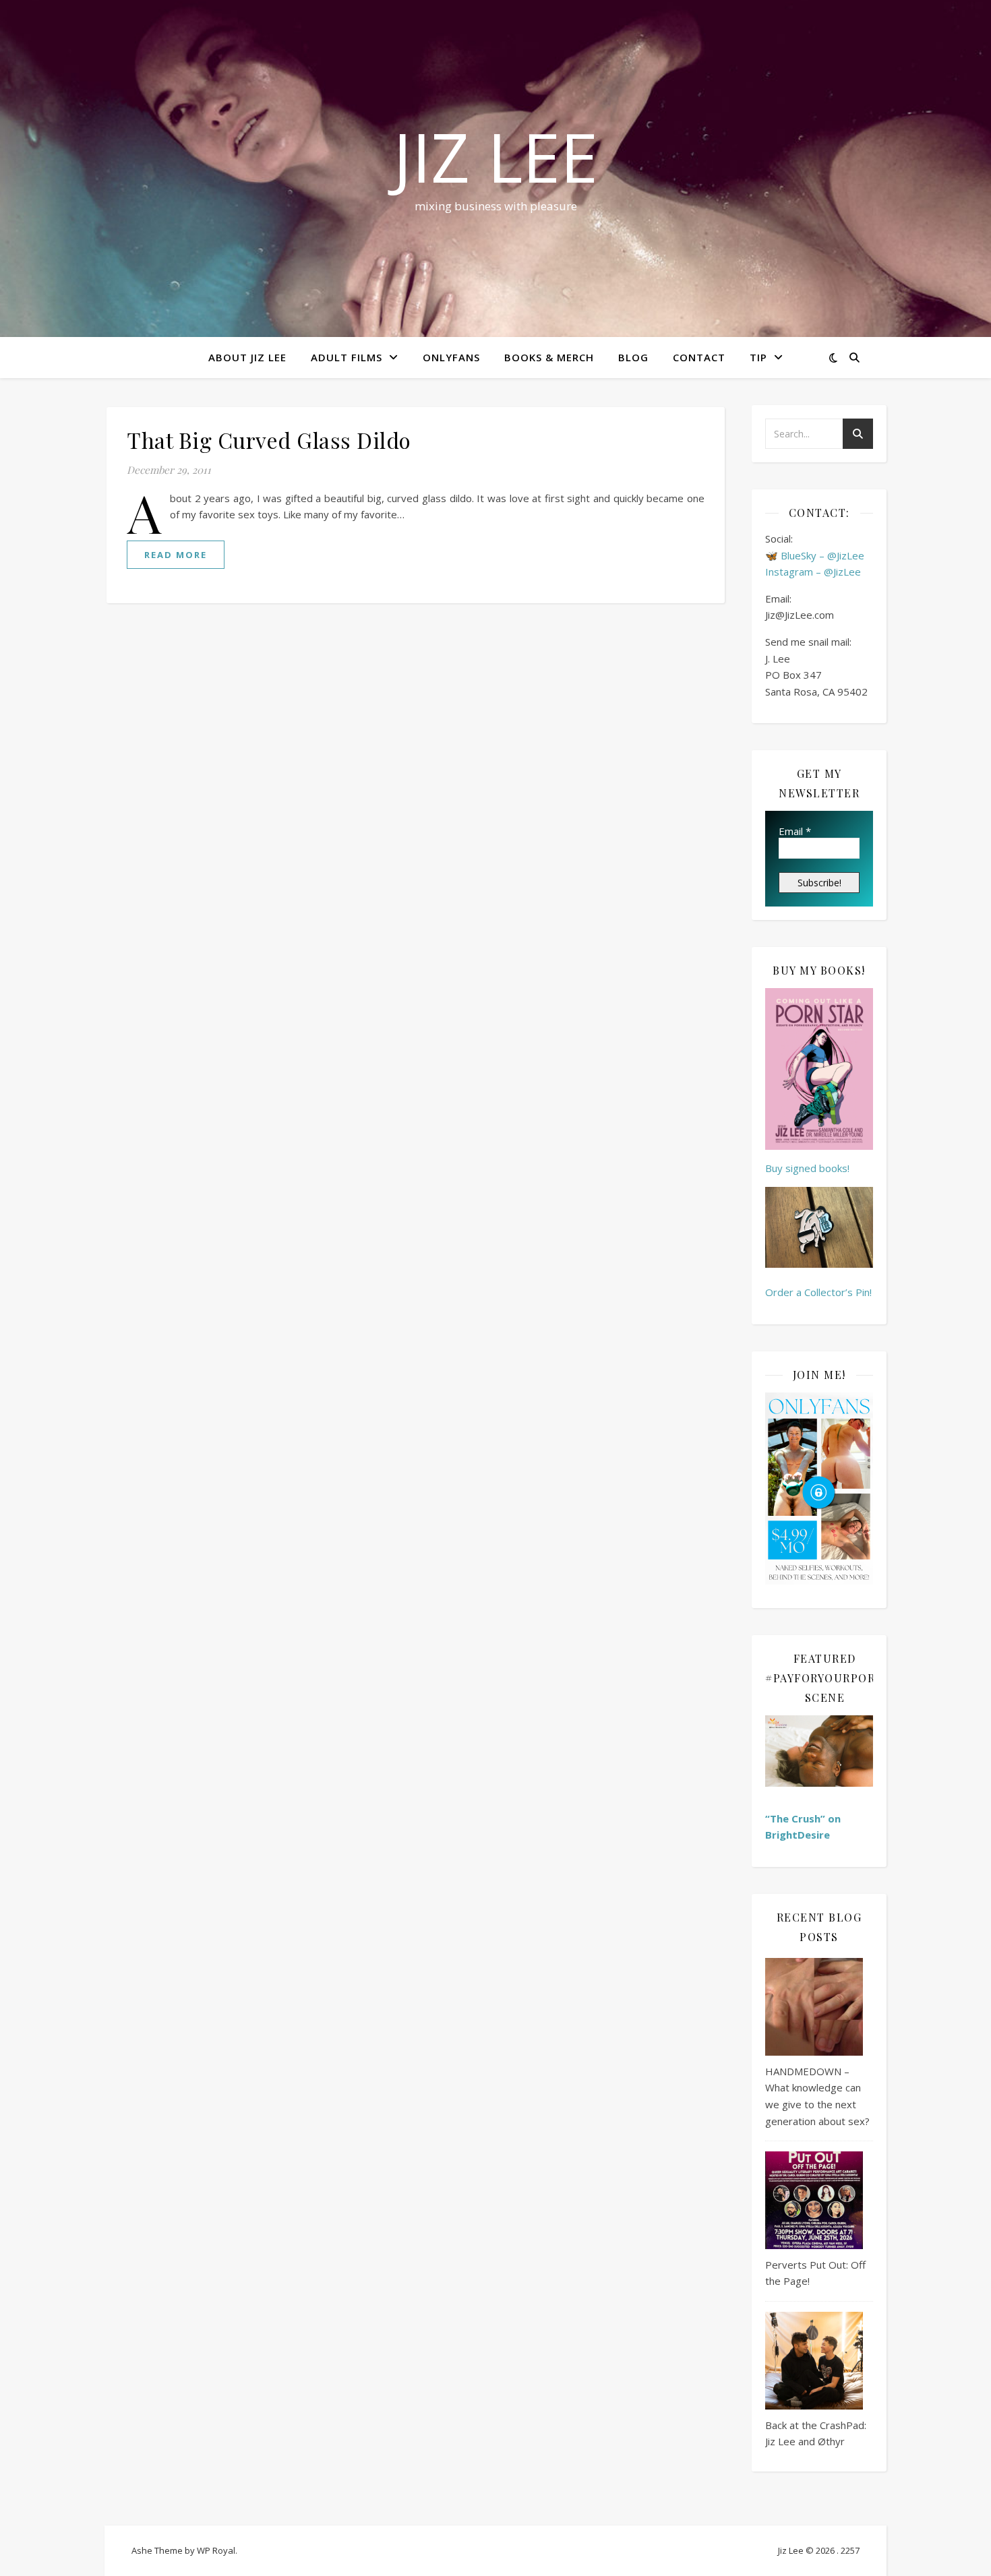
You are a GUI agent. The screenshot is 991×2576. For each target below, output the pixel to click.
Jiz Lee (495, 156)
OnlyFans (451, 357)
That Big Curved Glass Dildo (269, 440)
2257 (850, 2550)
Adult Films (347, 357)
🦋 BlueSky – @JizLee (815, 555)
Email (795, 831)
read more (176, 555)
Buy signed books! (807, 1168)
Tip (758, 357)
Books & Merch (549, 357)
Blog (633, 357)
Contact (699, 357)
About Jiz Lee (247, 357)
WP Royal (216, 2550)
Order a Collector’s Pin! (818, 1292)
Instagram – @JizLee (813, 572)
